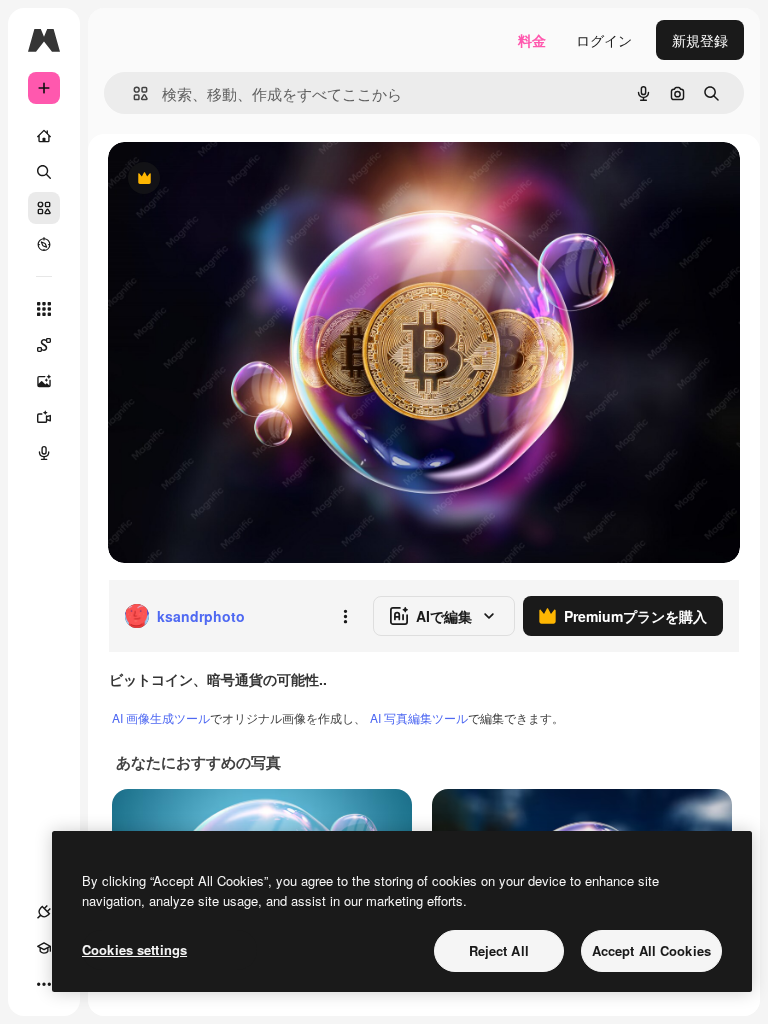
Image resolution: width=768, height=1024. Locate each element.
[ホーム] (44, 136)
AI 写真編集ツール (419, 717)
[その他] (44, 984)
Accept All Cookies (651, 950)
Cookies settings (134, 949)
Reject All (499, 950)
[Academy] (44, 948)
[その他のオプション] (345, 616)
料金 (532, 40)
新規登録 (700, 40)
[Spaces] (44, 345)
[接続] (44, 912)
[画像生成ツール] (44, 381)
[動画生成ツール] (44, 417)
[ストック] (44, 208)
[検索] (44, 172)
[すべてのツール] (44, 309)
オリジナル (245, 179)
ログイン (604, 40)
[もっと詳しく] (44, 244)
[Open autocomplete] (132, 93)
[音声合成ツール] (44, 453)
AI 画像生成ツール (161, 717)
